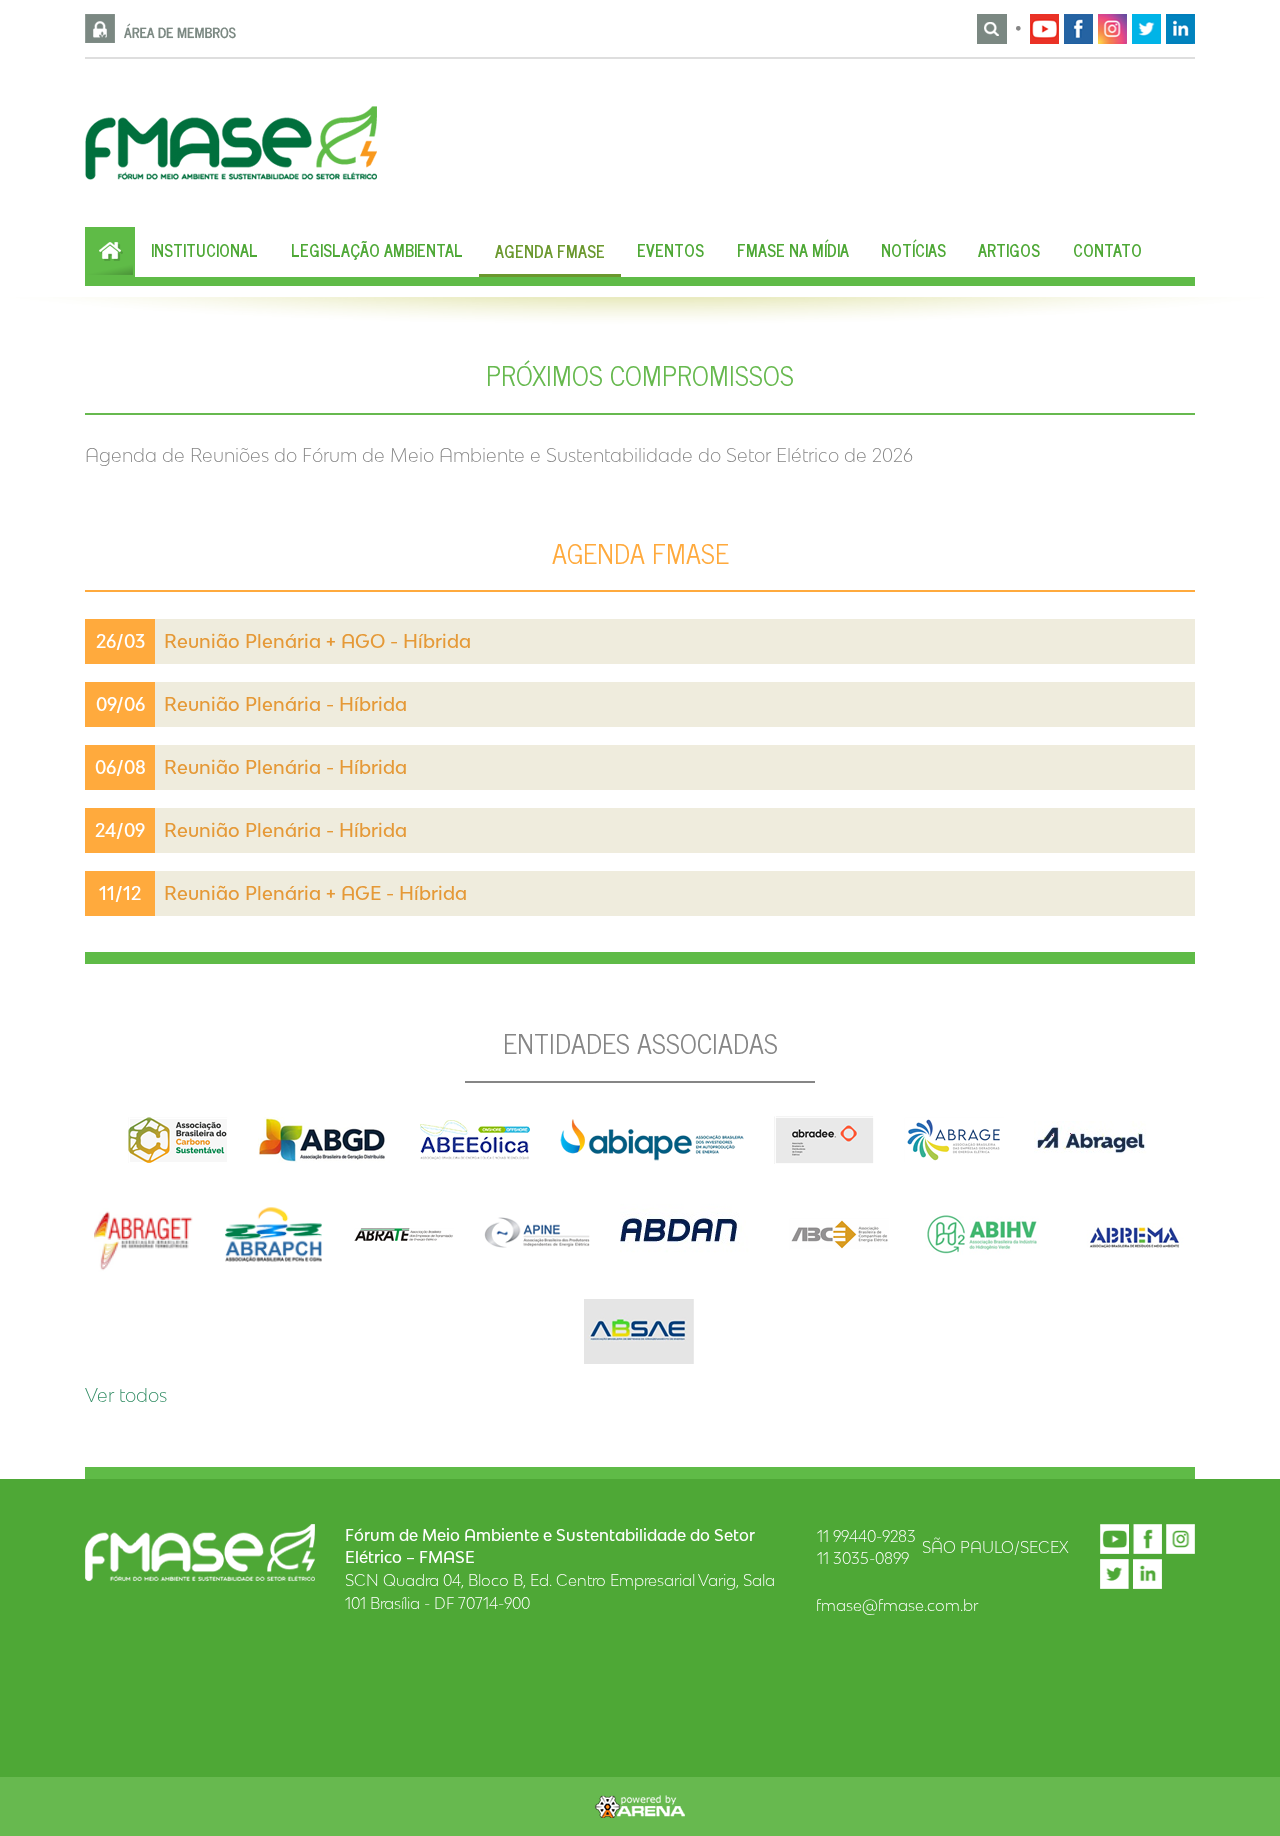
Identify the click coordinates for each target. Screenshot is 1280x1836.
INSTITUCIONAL (204, 250)
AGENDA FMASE (550, 251)
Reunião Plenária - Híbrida (285, 830)
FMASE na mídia (793, 250)
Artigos (1009, 250)
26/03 (120, 641)
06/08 (120, 767)
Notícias (913, 250)
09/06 (120, 704)
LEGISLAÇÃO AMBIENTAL (377, 250)
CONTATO (1107, 250)
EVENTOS (670, 250)
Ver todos (126, 1395)
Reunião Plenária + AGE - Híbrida (315, 893)
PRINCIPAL (110, 252)
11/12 (120, 893)
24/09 (120, 830)
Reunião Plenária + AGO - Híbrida (317, 641)
